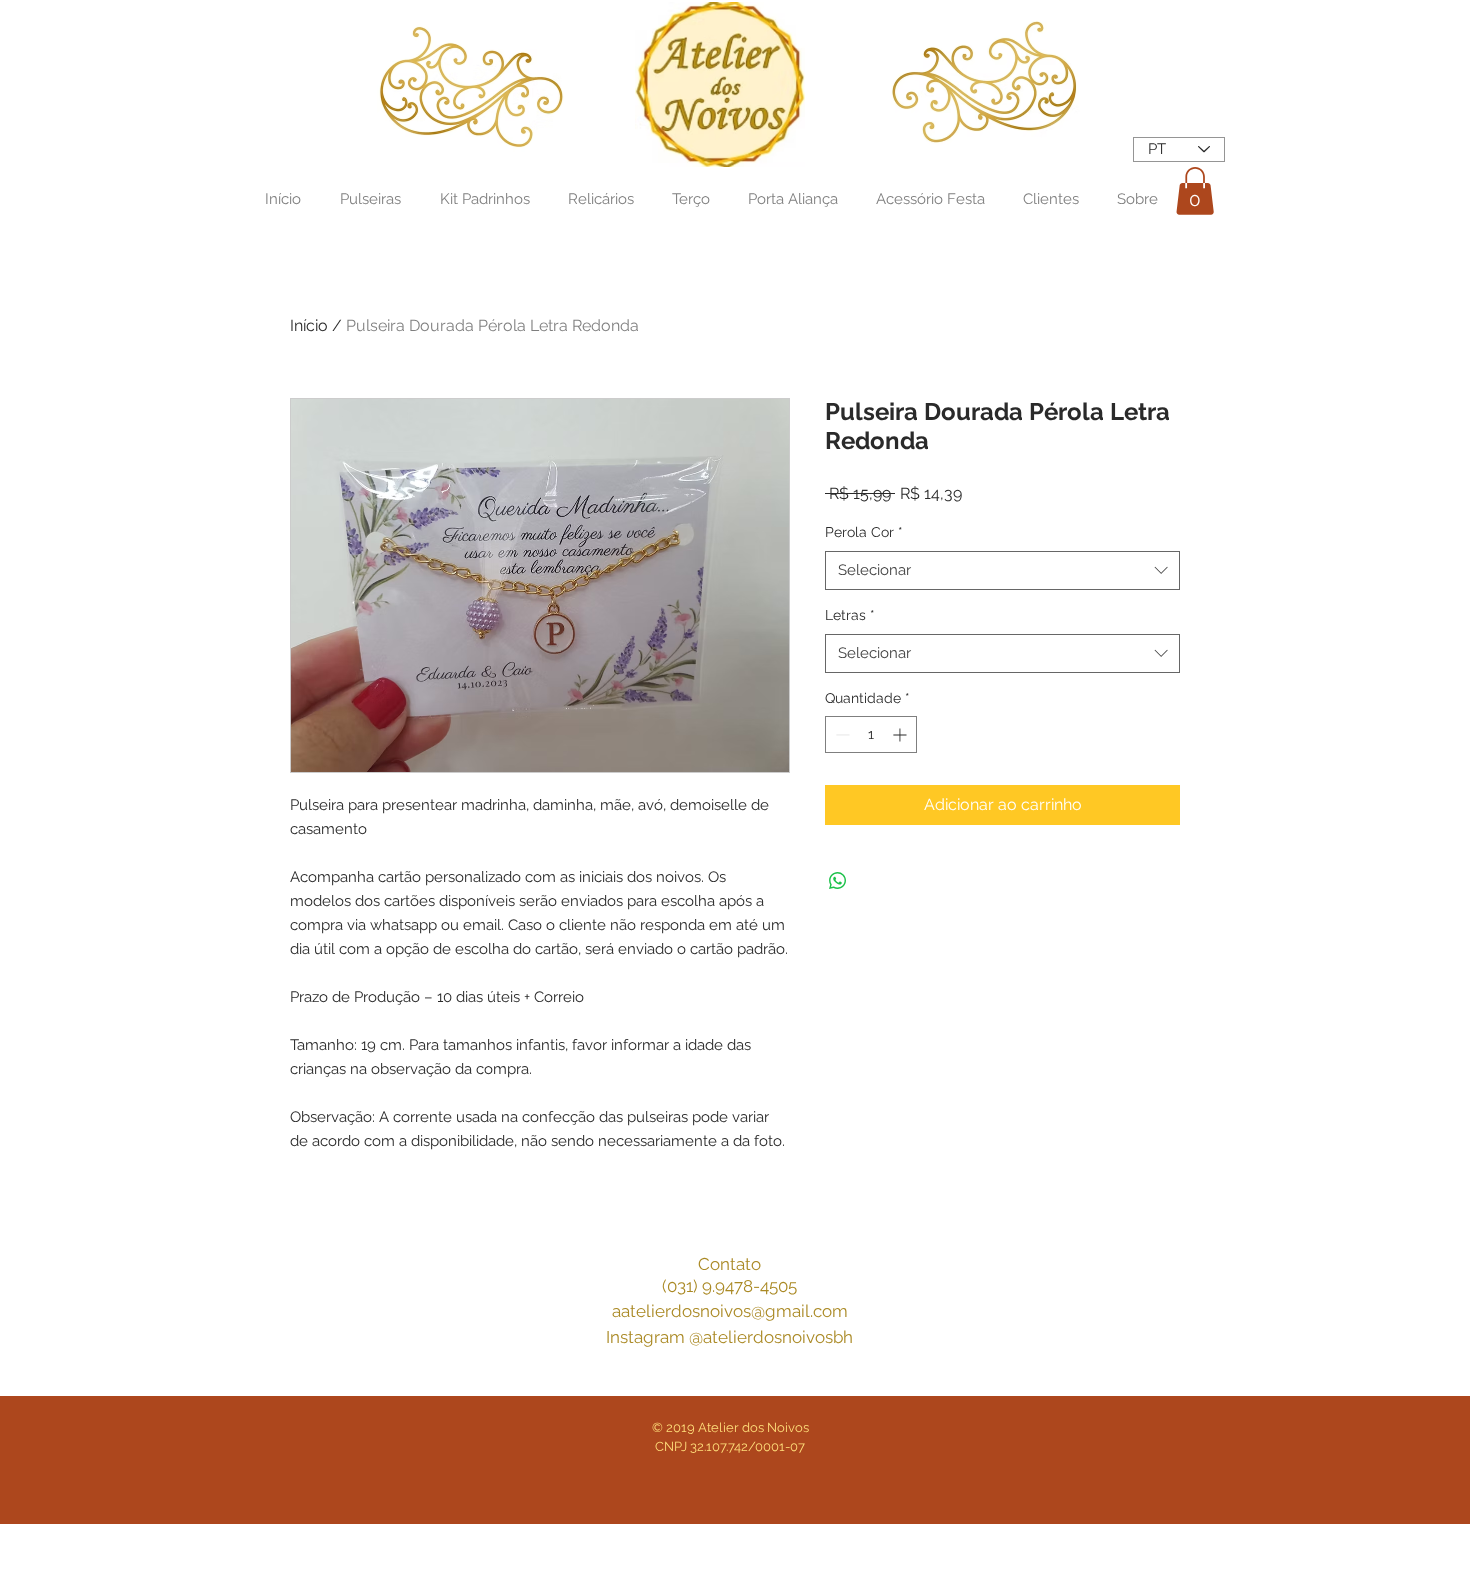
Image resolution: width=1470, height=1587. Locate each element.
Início (309, 325)
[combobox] (1002, 570)
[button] (1195, 191)
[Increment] (901, 734)
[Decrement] (840, 734)
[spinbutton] (871, 734)
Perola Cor (864, 532)
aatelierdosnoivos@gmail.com (730, 1311)
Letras (850, 615)
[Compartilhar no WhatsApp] (838, 881)
